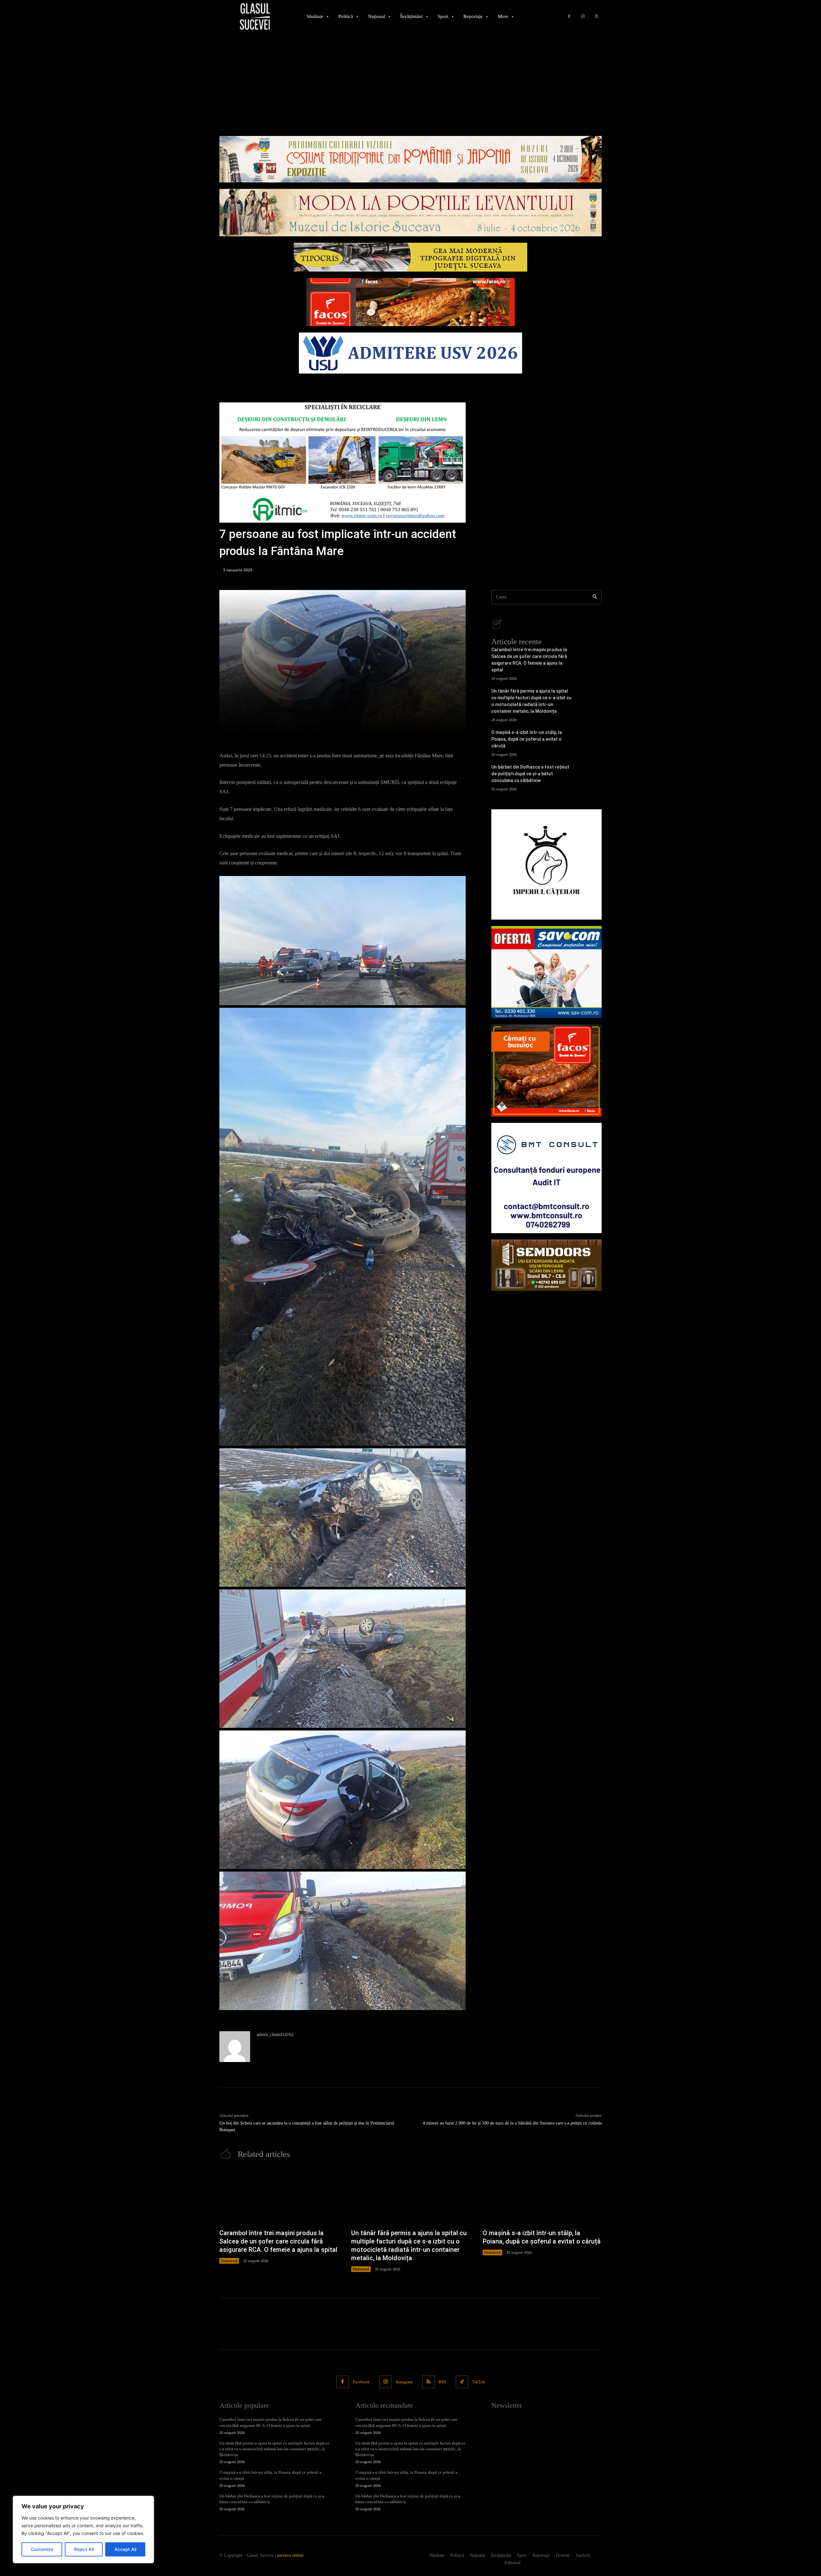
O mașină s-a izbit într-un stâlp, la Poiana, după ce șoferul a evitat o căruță (527, 739)
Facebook (361, 2382)
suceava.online (290, 2555)
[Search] (595, 597)
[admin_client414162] (235, 2047)
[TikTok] (462, 2382)
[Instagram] (583, 17)
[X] (596, 17)
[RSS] (429, 2382)
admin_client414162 (275, 2035)
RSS (442, 2382)
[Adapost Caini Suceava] (546, 864)
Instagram (404, 2382)
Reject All (84, 2549)
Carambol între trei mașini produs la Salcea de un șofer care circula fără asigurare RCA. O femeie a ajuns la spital (278, 2241)
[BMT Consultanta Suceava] (546, 1178)
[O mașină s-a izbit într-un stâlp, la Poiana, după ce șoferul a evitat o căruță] (591, 741)
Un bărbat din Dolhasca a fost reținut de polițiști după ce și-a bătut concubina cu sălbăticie (530, 774)
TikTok (478, 2382)
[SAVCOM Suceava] (546, 972)
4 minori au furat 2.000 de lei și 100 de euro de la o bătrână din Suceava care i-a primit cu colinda (512, 2123)
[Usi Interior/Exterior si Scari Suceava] (546, 1265)
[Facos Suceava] (546, 1070)
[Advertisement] (410, 81)
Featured (229, 2261)
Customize (42, 2549)
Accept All (125, 2549)
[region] (83, 2530)
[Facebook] (569, 17)
